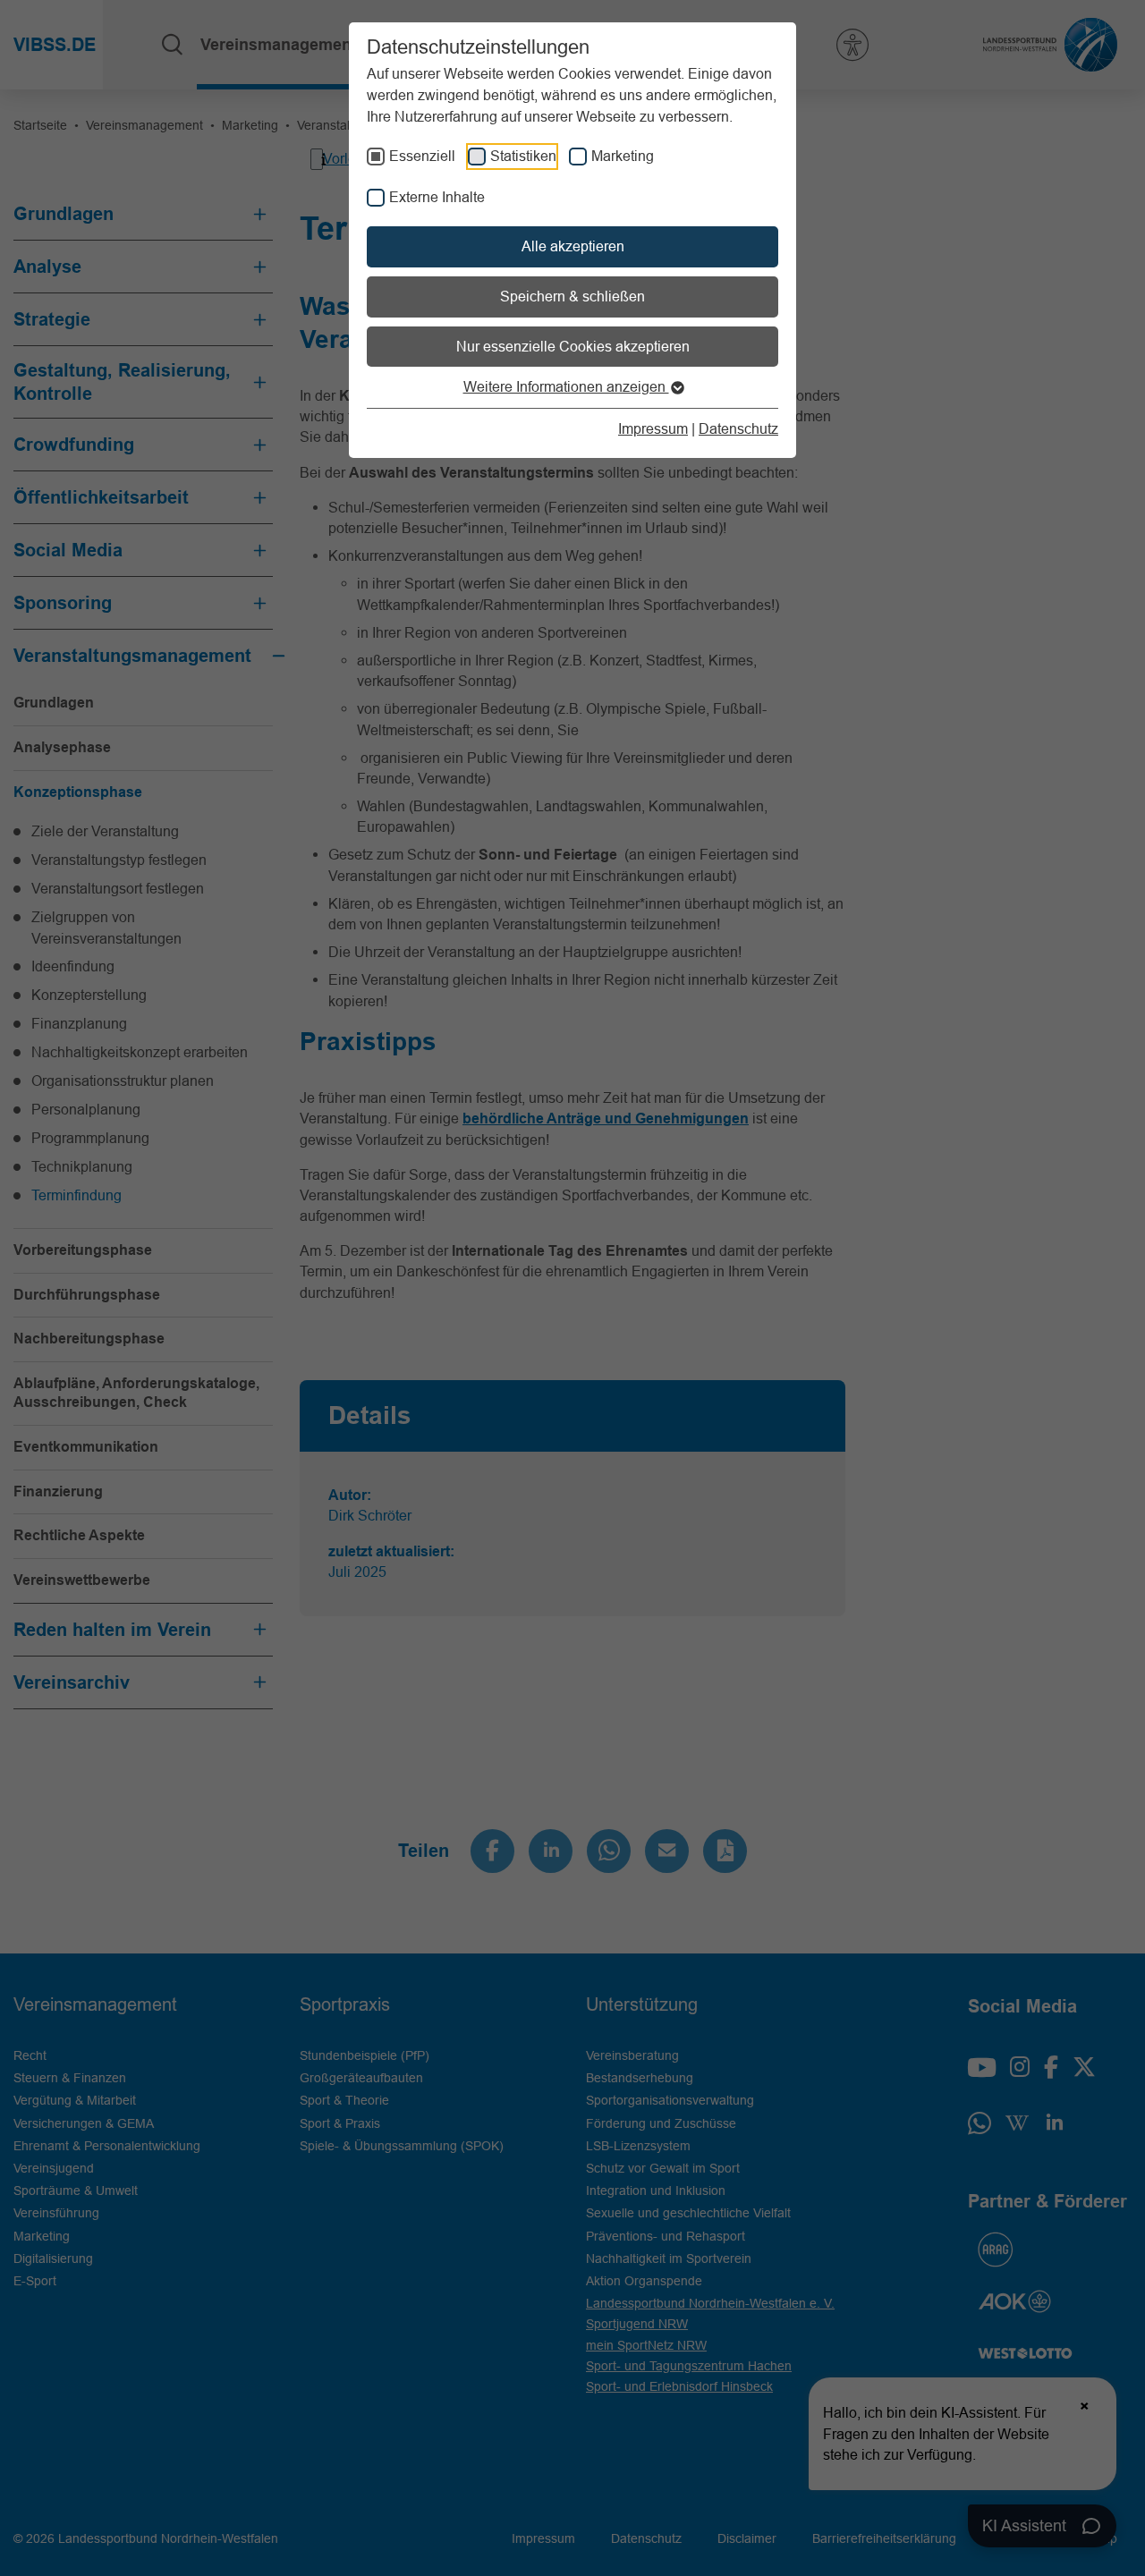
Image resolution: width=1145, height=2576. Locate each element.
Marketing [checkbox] (623, 156)
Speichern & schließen (572, 296)
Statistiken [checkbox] (523, 156)
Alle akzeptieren (573, 246)
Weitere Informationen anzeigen (566, 386)
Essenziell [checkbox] (422, 156)
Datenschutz (738, 428)
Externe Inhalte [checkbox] (437, 197)
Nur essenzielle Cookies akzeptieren (573, 346)
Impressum (653, 428)
